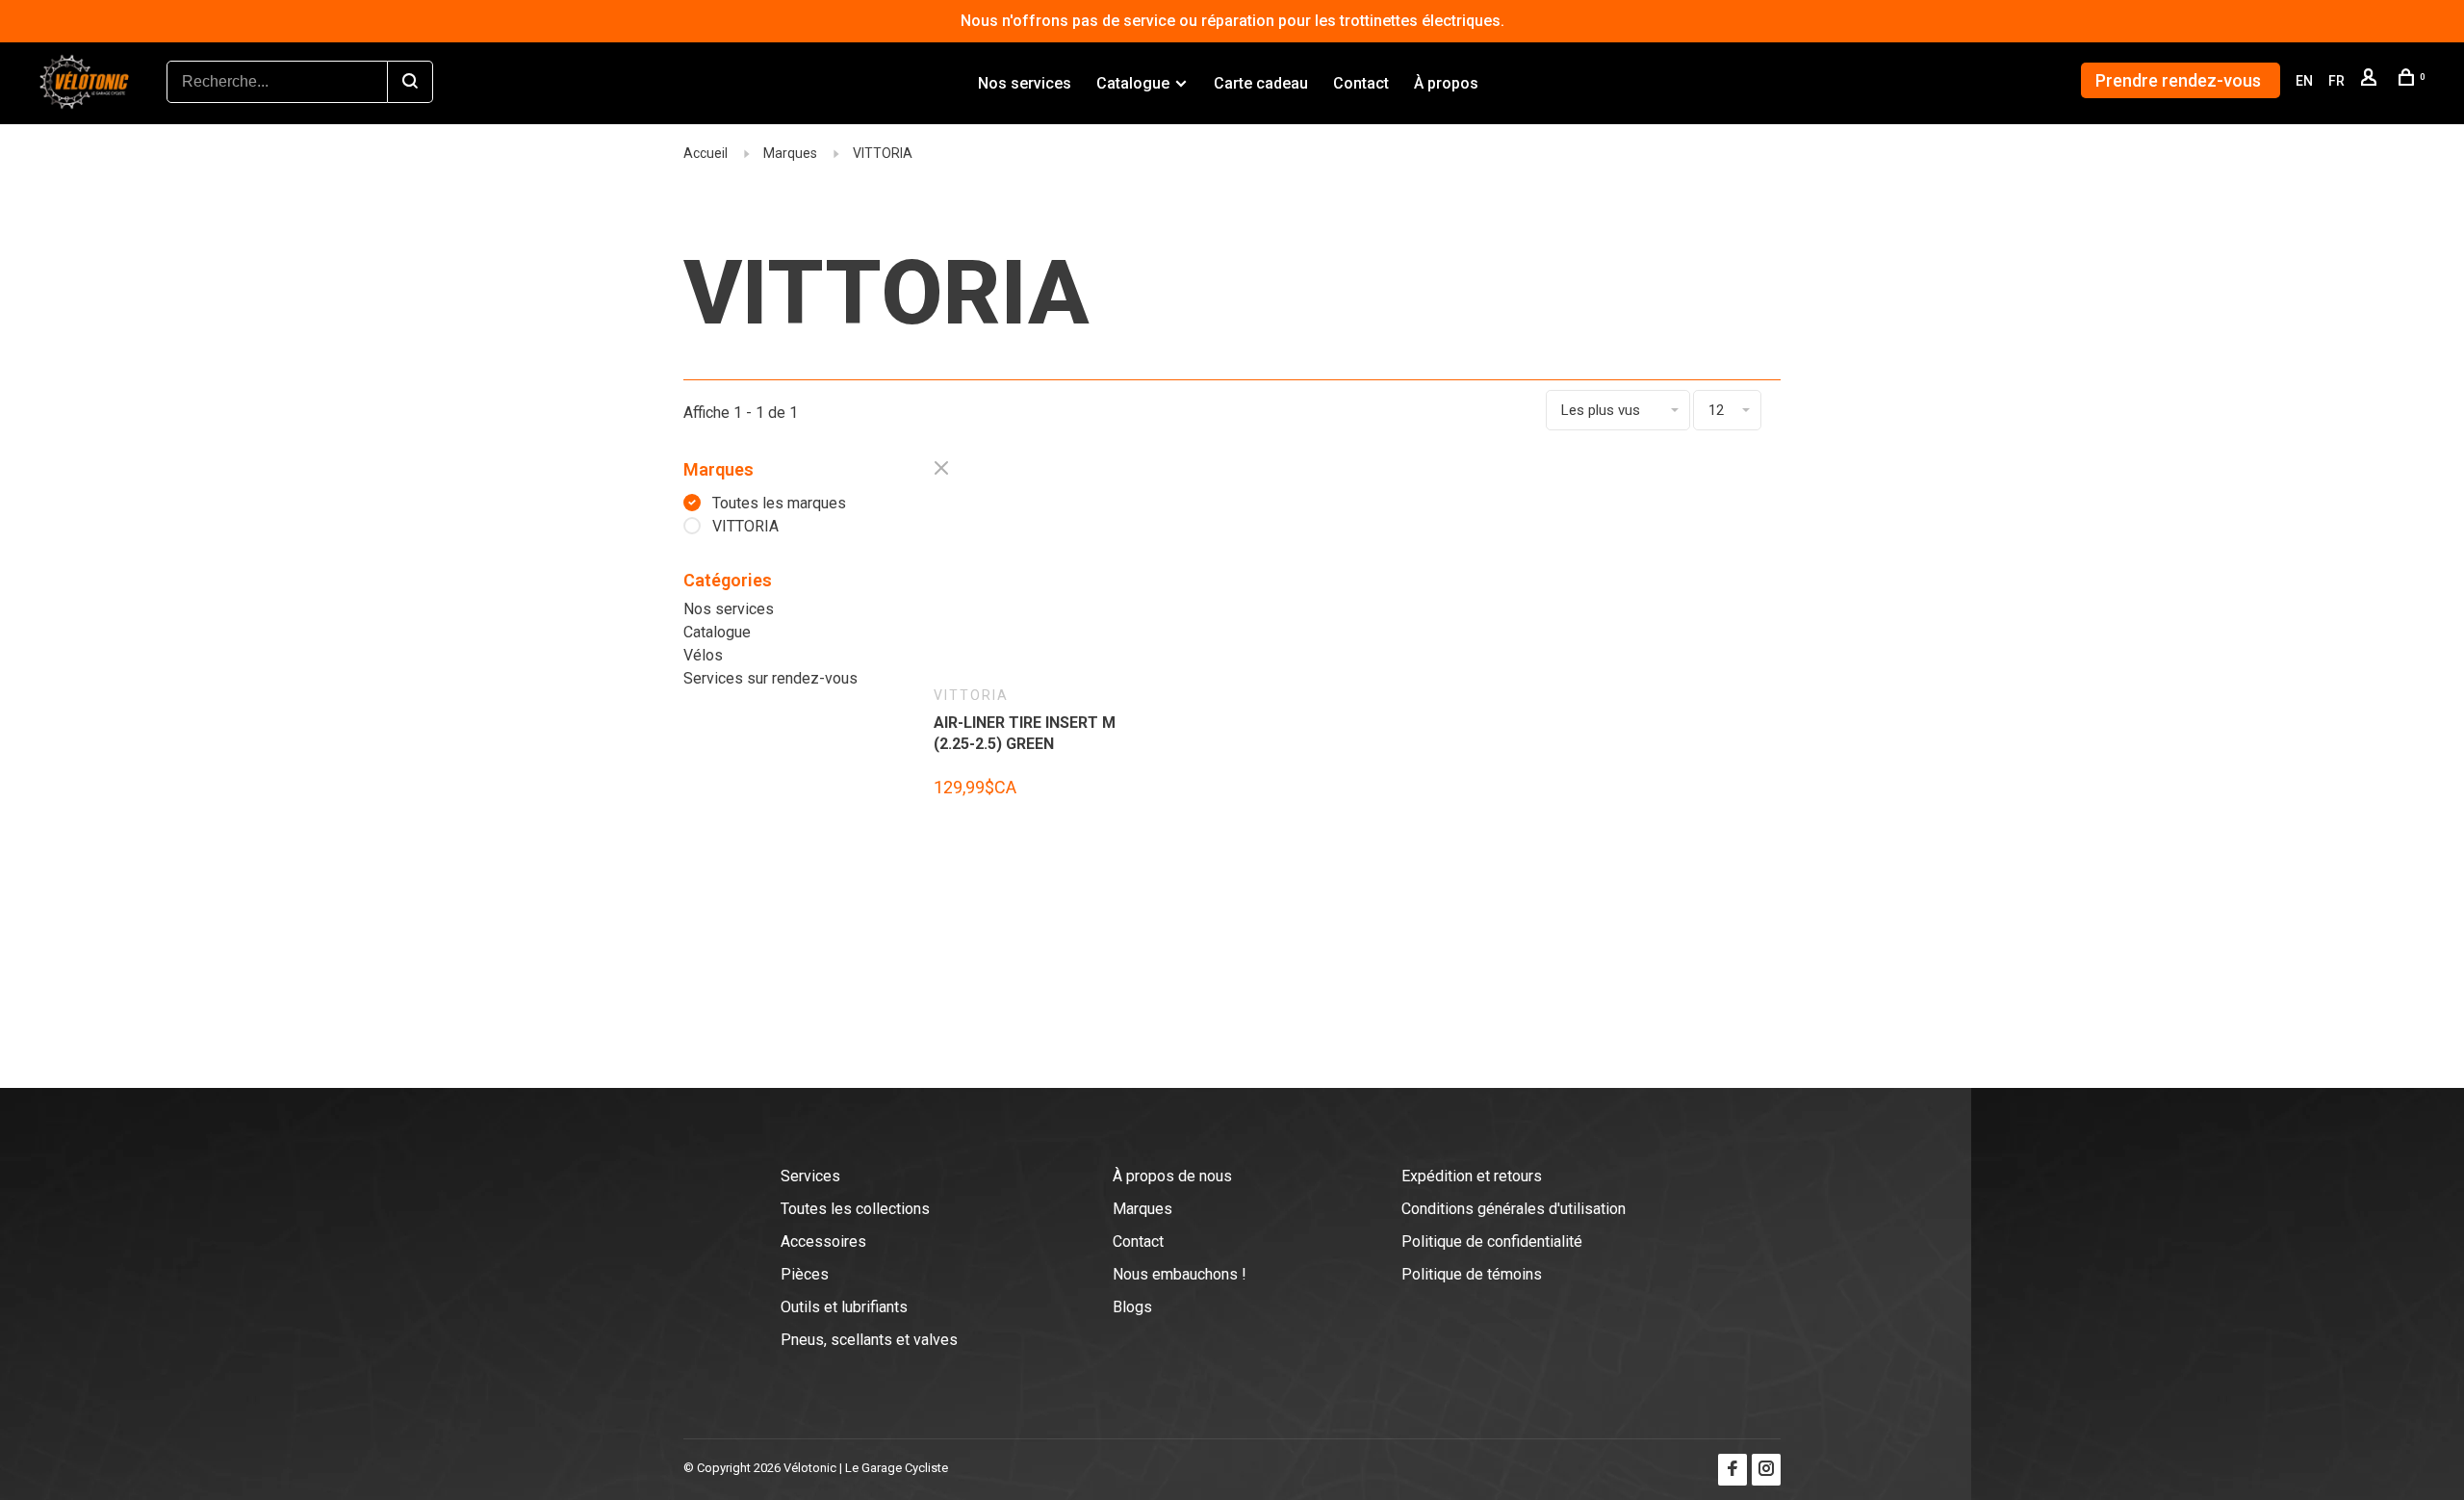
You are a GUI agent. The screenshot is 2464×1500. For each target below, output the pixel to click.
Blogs (1132, 1307)
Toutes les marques (779, 503)
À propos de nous (1172, 1176)
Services (810, 1176)
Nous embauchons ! (1180, 1274)
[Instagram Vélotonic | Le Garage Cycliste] (1766, 1470)
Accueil (706, 153)
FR (2336, 81)
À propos (1446, 83)
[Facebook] (1732, 1470)
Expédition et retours (1472, 1176)
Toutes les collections (855, 1209)
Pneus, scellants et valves (869, 1340)
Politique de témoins (1472, 1274)
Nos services (1025, 83)
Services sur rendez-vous (770, 678)
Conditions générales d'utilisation (1514, 1209)
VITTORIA (883, 153)
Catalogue (1133, 83)
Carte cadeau (1261, 83)
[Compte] (2371, 81)
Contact (1361, 83)
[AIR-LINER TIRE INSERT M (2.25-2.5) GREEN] (1029, 577)
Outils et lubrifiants (844, 1307)
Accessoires (823, 1241)
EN (2304, 81)
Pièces (805, 1274)
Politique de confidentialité (1492, 1241)
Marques (790, 153)
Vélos (703, 655)
